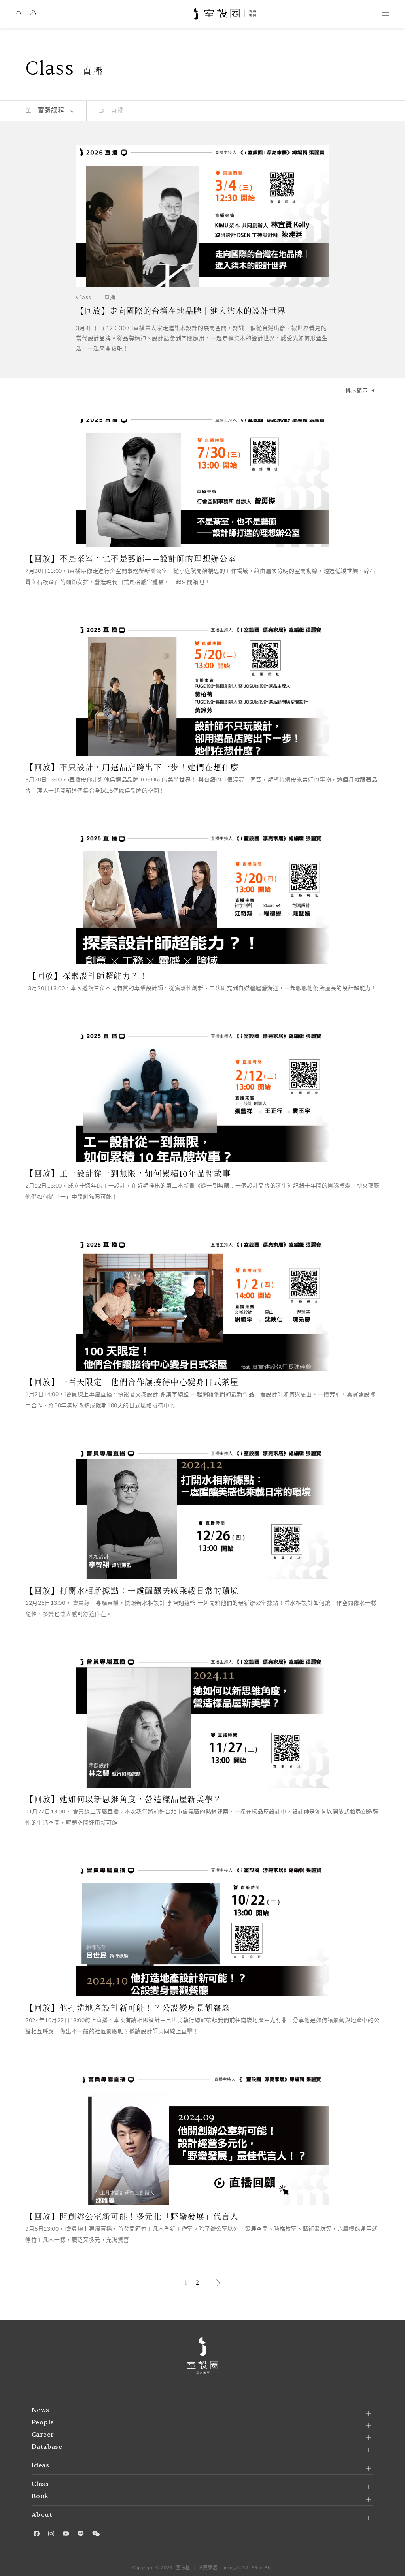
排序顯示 (357, 391)
